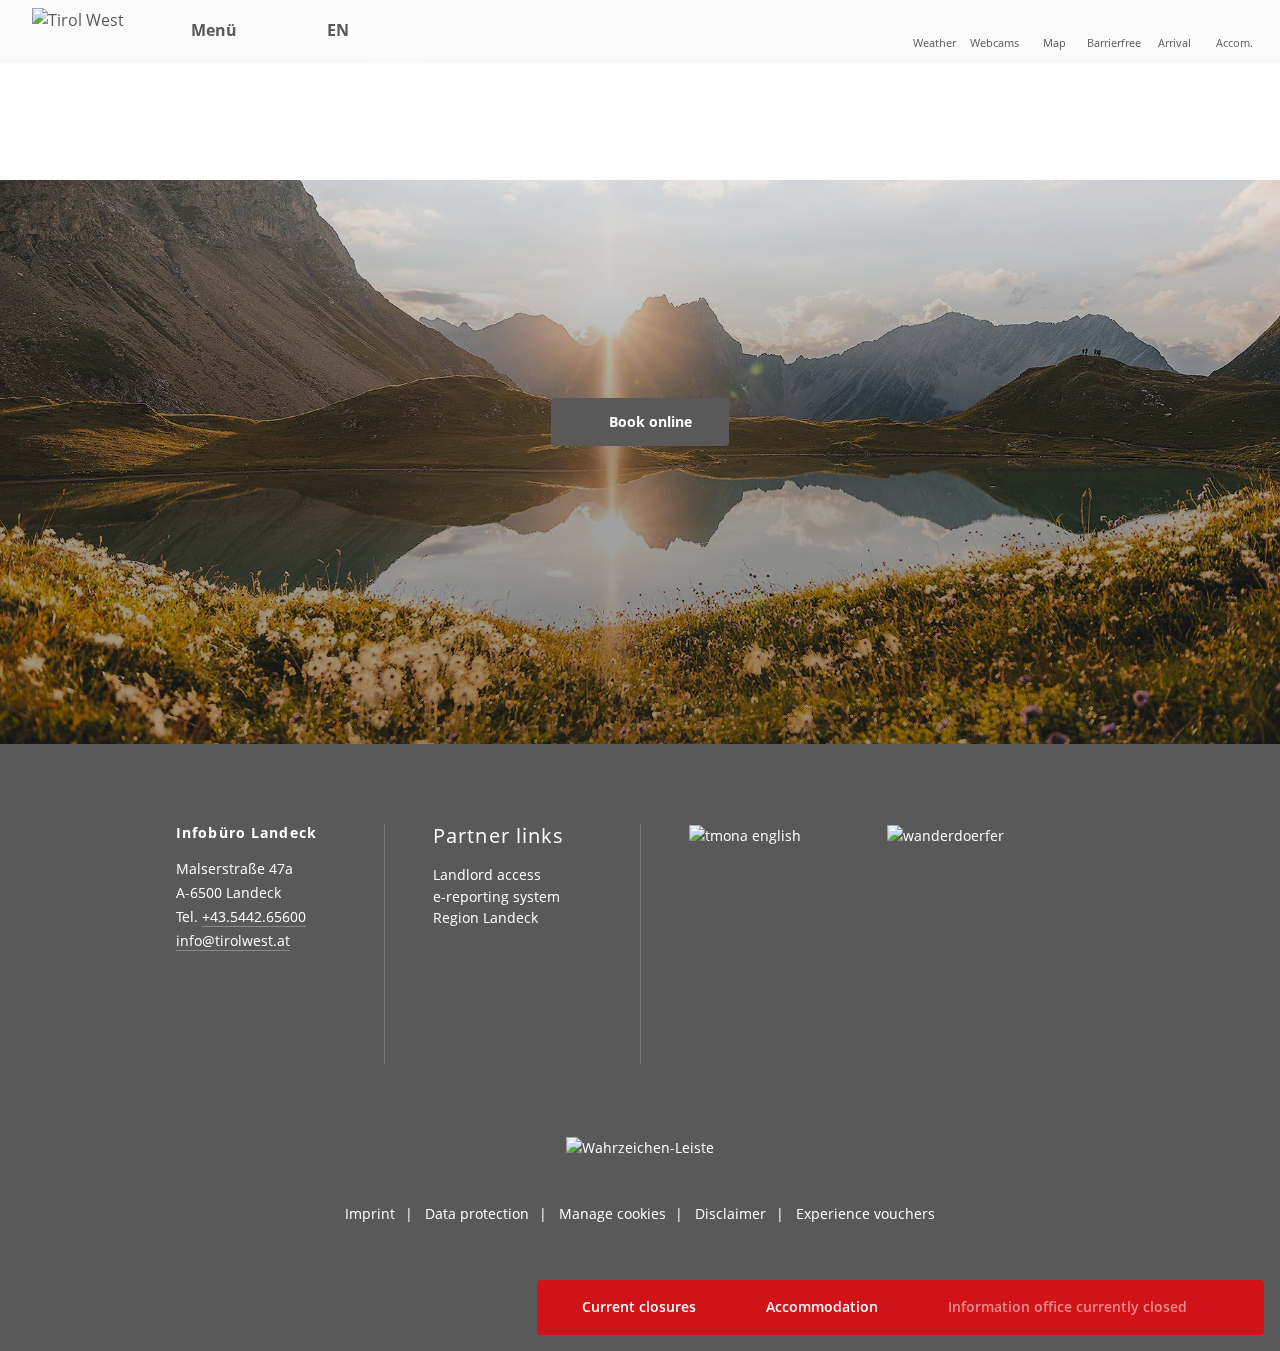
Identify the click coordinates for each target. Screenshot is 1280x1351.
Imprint (370, 1213)
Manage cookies (612, 1213)
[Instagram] (187, 999)
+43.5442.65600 (254, 916)
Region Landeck (485, 917)
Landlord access (487, 874)
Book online (648, 421)
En (338, 30)
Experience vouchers (865, 1213)
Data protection (477, 1213)
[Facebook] (238, 999)
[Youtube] (187, 1042)
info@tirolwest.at (233, 940)
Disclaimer (730, 1213)
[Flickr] (288, 999)
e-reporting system (496, 896)
